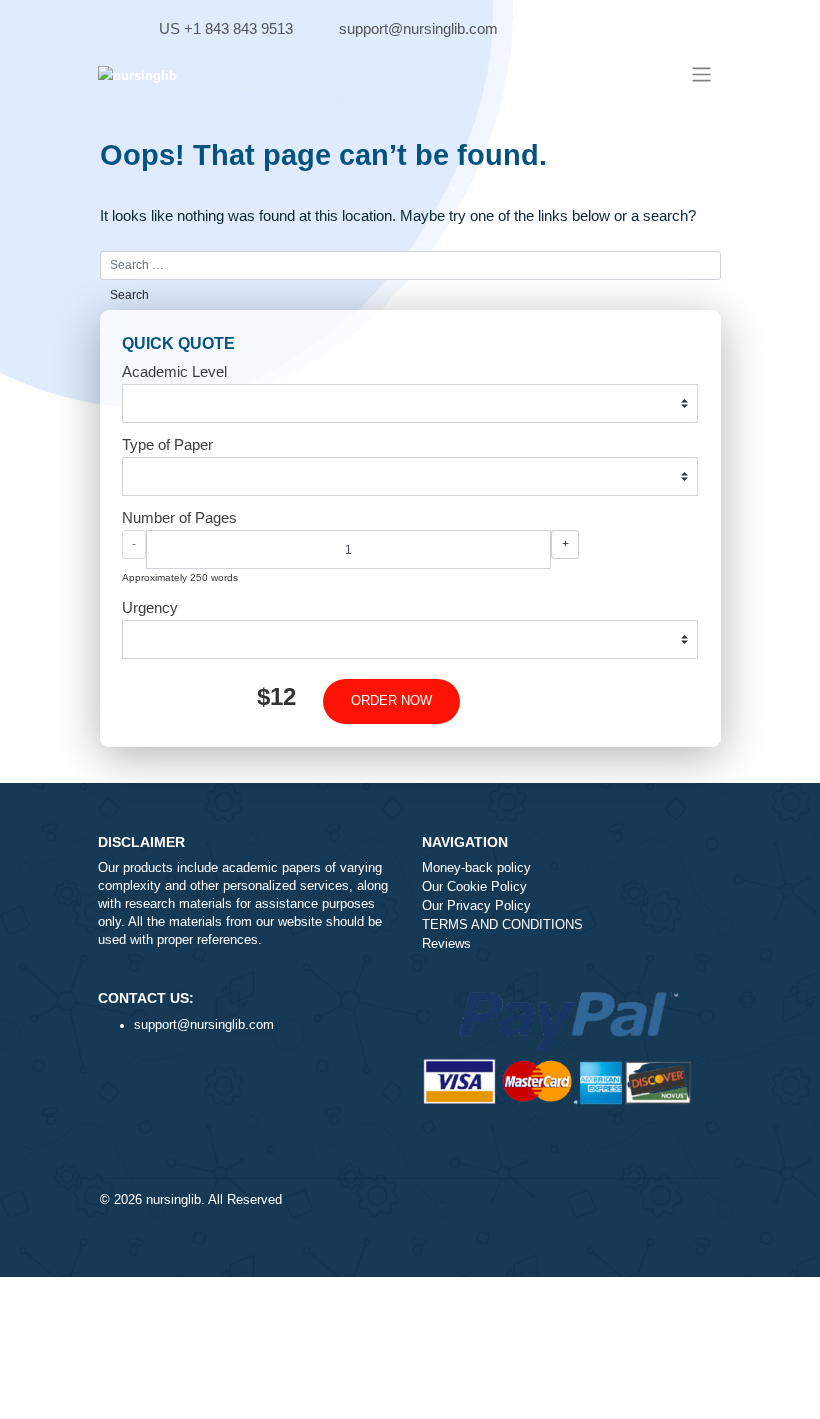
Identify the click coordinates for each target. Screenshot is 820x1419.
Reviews (446, 944)
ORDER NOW (391, 701)
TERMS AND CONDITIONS (502, 925)
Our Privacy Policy (476, 906)
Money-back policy (476, 868)
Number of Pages (179, 517)
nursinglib (173, 1200)
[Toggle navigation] (700, 74)
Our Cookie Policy (474, 887)
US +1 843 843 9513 (226, 28)
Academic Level (174, 371)
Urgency (150, 607)
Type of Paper (167, 444)
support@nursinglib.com (418, 28)
